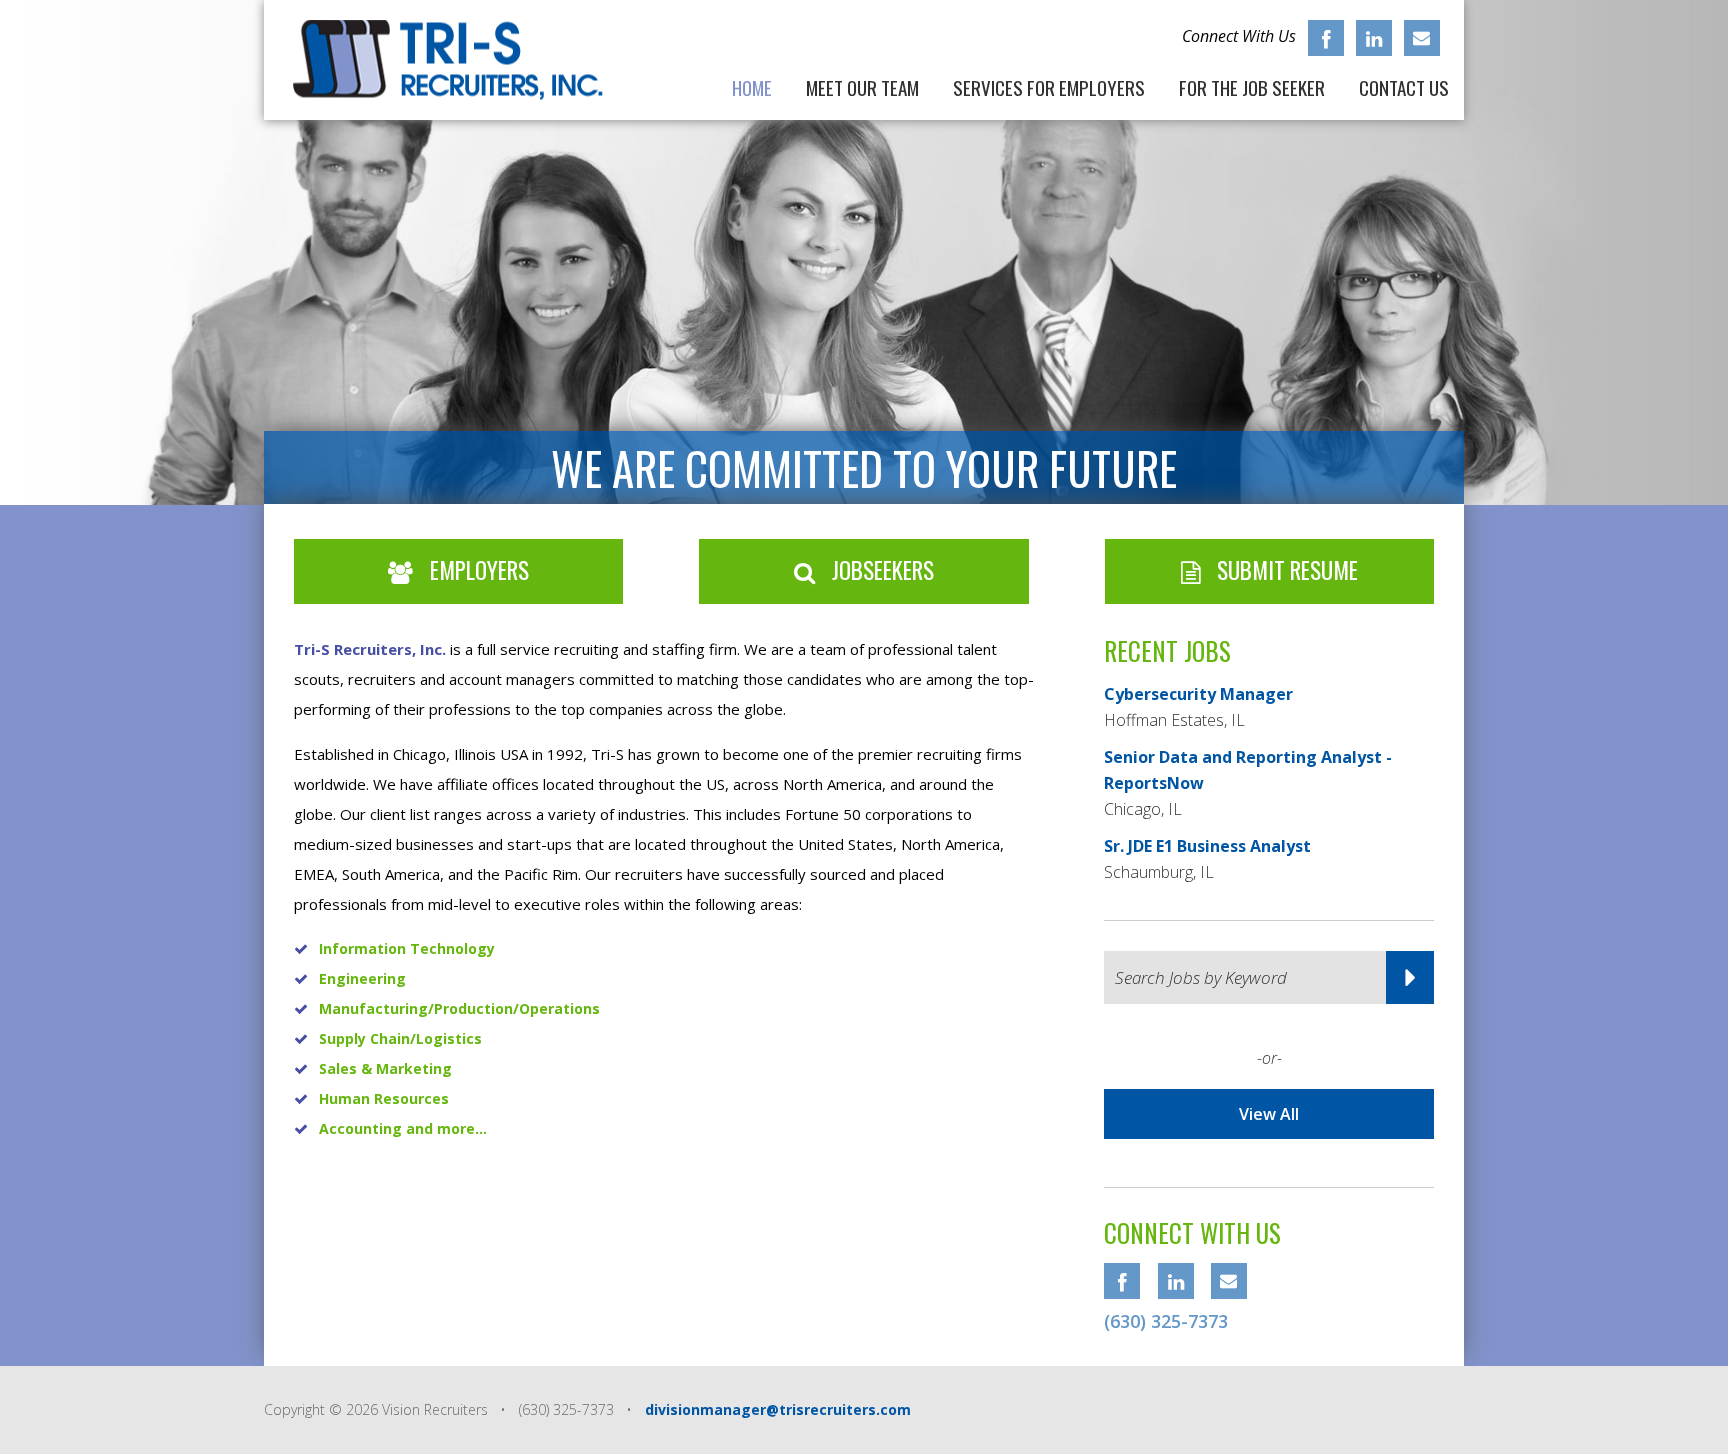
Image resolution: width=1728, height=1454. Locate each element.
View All (1269, 1114)
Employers (477, 570)
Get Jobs (1410, 977)
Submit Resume (1285, 570)
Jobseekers (880, 570)
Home (752, 85)
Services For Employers (1049, 85)
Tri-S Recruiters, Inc (457, 60)
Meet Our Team (862, 85)
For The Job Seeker (1252, 85)
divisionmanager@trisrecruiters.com (778, 1409)
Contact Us (1404, 85)
